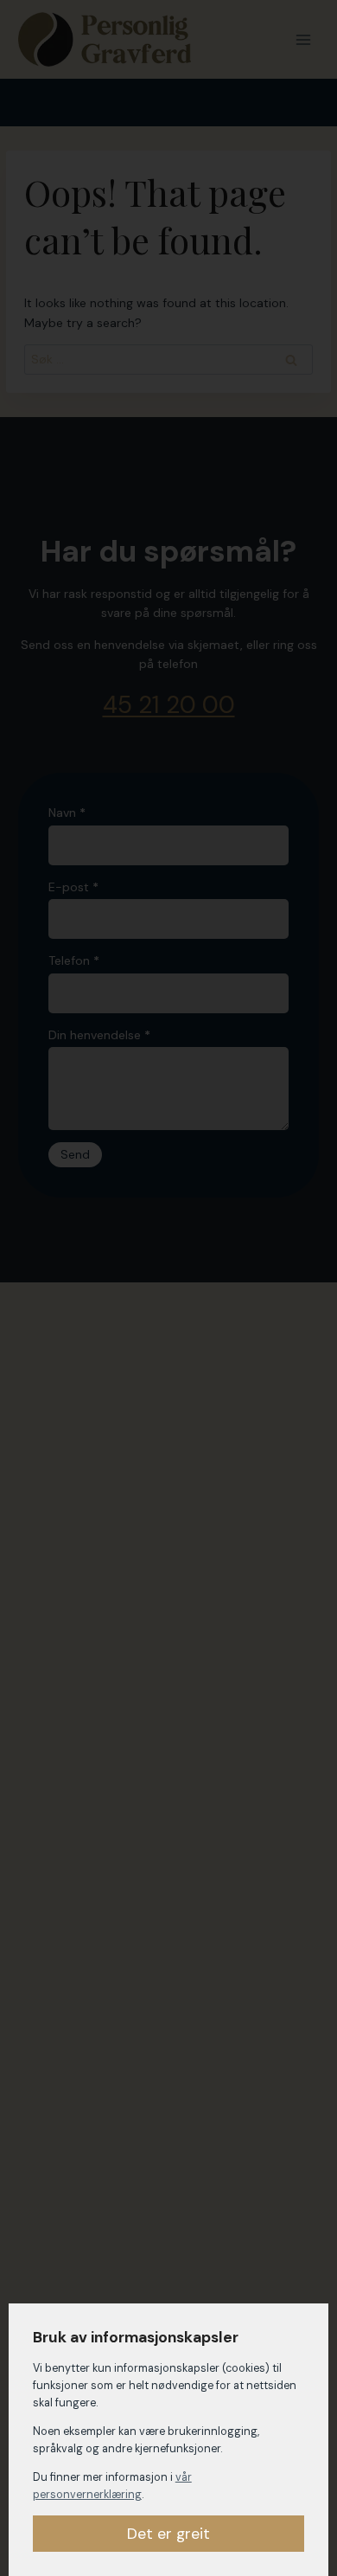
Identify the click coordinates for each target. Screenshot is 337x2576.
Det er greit (168, 2534)
